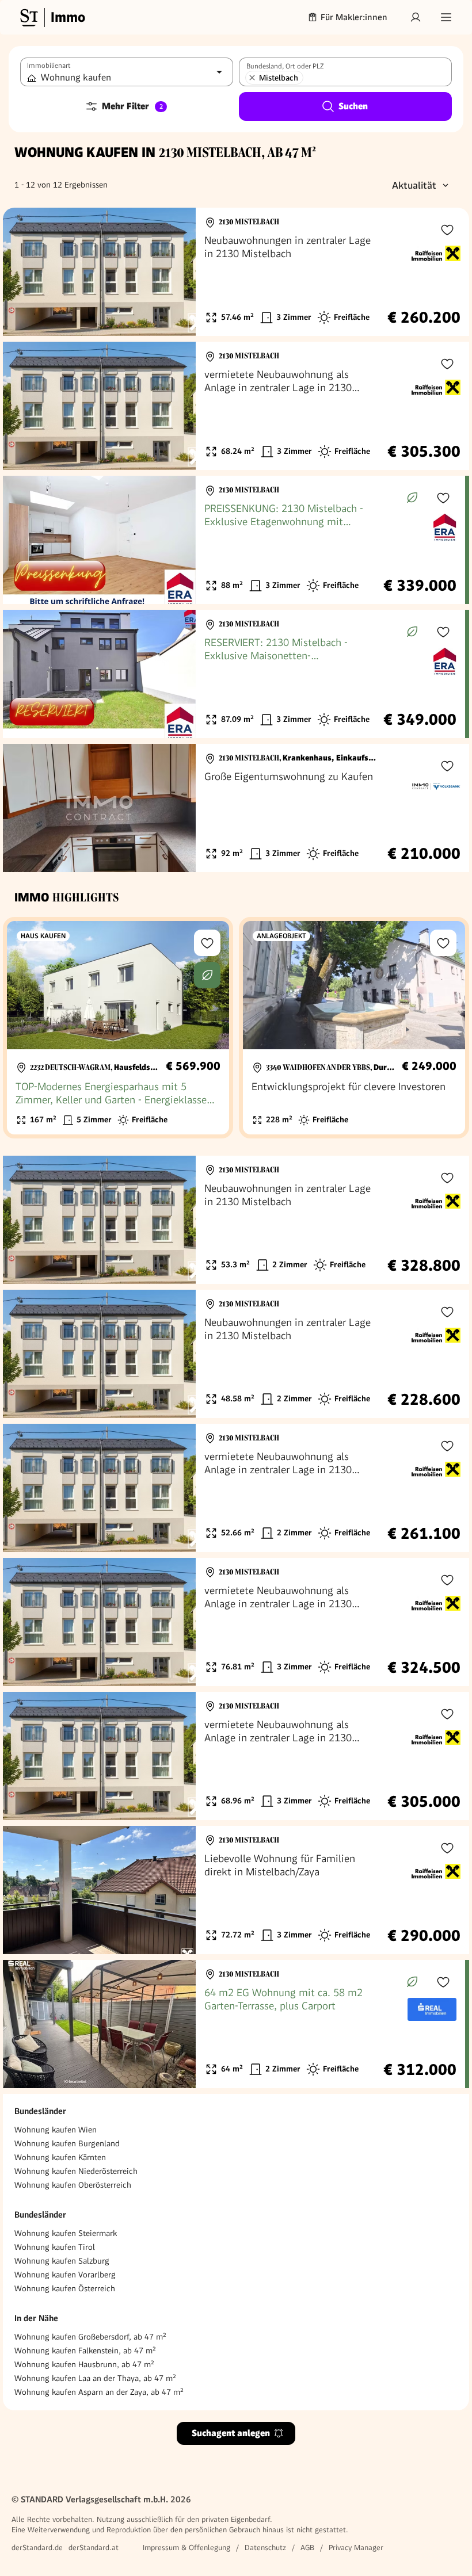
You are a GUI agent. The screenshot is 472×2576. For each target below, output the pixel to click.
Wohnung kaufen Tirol (55, 2247)
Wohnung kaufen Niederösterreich (76, 2171)
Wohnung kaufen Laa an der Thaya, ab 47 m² (95, 2378)
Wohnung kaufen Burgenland (67, 2143)
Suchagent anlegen (231, 2433)
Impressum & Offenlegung (186, 2548)
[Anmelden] (416, 17)
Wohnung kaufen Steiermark (66, 2233)
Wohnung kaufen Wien (56, 2130)
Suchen (353, 106)
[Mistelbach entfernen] (252, 78)
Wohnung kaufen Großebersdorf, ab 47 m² (90, 2337)
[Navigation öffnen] (446, 17)
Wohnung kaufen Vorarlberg (65, 2275)
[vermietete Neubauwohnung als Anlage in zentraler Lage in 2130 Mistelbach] (236, 406)
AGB (307, 2548)
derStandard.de (37, 2548)
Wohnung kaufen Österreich (65, 2288)
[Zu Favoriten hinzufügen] (447, 230)
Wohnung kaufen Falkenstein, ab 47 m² (85, 2350)
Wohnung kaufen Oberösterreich (73, 2185)
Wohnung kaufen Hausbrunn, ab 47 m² (84, 2364)
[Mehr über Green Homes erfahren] (412, 498)
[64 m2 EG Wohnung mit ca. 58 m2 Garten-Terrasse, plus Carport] (234, 2024)
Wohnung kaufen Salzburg (62, 2261)
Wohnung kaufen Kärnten (60, 2157)
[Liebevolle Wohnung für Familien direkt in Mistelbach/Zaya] (236, 1890)
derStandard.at (94, 2548)
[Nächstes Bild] (176, 272)
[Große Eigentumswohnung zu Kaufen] (236, 808)
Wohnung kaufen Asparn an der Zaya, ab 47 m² (99, 2392)
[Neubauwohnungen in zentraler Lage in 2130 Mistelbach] (236, 272)
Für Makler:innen (354, 17)
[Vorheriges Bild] (22, 272)
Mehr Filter (132, 106)
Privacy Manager (356, 2548)
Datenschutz (265, 2548)
